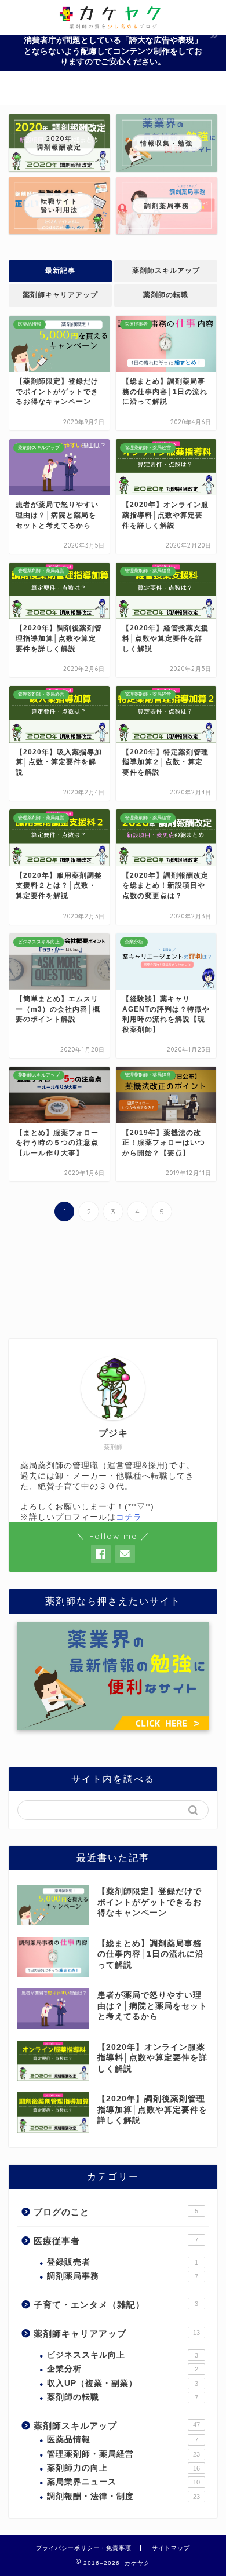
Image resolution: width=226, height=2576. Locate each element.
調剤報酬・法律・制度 (123, 2496)
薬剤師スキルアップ (166, 271)
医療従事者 (116, 2241)
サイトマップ (171, 2548)
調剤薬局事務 (123, 2276)
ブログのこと (116, 2212)
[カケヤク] (113, 24)
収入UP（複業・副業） (123, 2383)
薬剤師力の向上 (123, 2468)
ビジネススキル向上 (123, 2355)
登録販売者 (123, 2262)
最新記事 (60, 271)
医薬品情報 (123, 2440)
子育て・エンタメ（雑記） (116, 2305)
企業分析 (123, 2369)
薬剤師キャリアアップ (60, 295)
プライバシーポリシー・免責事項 (84, 2548)
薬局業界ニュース (123, 2482)
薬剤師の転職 (166, 295)
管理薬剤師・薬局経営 (123, 2454)
